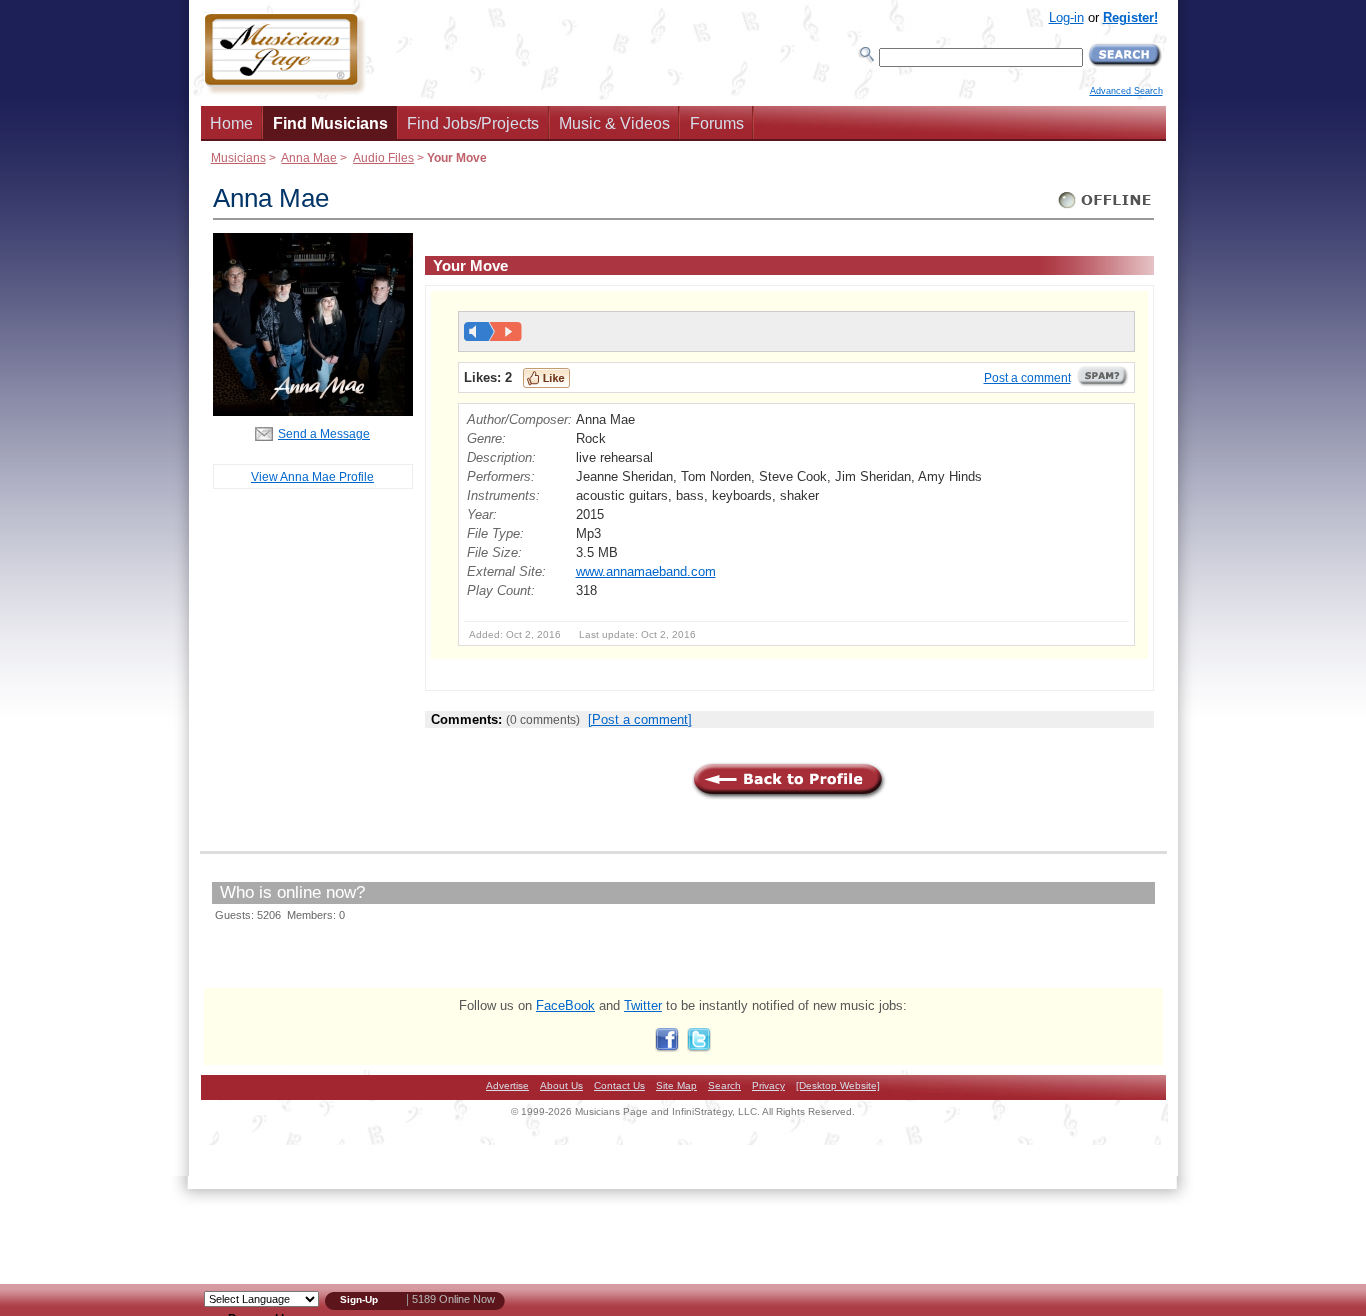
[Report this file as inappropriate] (1103, 383)
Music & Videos (614, 123)
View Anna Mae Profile (312, 476)
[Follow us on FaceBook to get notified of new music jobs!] (667, 1047)
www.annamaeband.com (646, 571)
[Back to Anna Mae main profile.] (313, 411)
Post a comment (1027, 378)
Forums (717, 123)
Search (724, 1085)
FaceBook (565, 1005)
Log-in (1066, 17)
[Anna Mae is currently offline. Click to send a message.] (1105, 208)
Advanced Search (1126, 91)
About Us (561, 1085)
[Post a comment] (640, 719)
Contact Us (619, 1085)
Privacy (768, 1085)
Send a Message (324, 433)
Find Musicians (330, 123)
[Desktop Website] (838, 1085)
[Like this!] (546, 378)
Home (231, 123)
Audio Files (383, 157)
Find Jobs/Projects (473, 123)
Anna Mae (309, 157)
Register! (1130, 17)
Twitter (643, 1005)
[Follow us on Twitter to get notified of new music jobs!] (699, 1047)
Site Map (676, 1085)
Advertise (507, 1085)
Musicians (238, 157)
